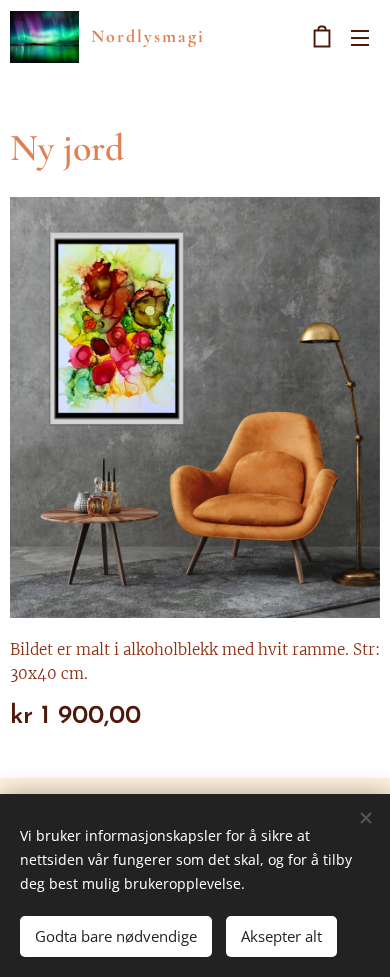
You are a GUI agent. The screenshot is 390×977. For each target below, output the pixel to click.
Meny (360, 37)
